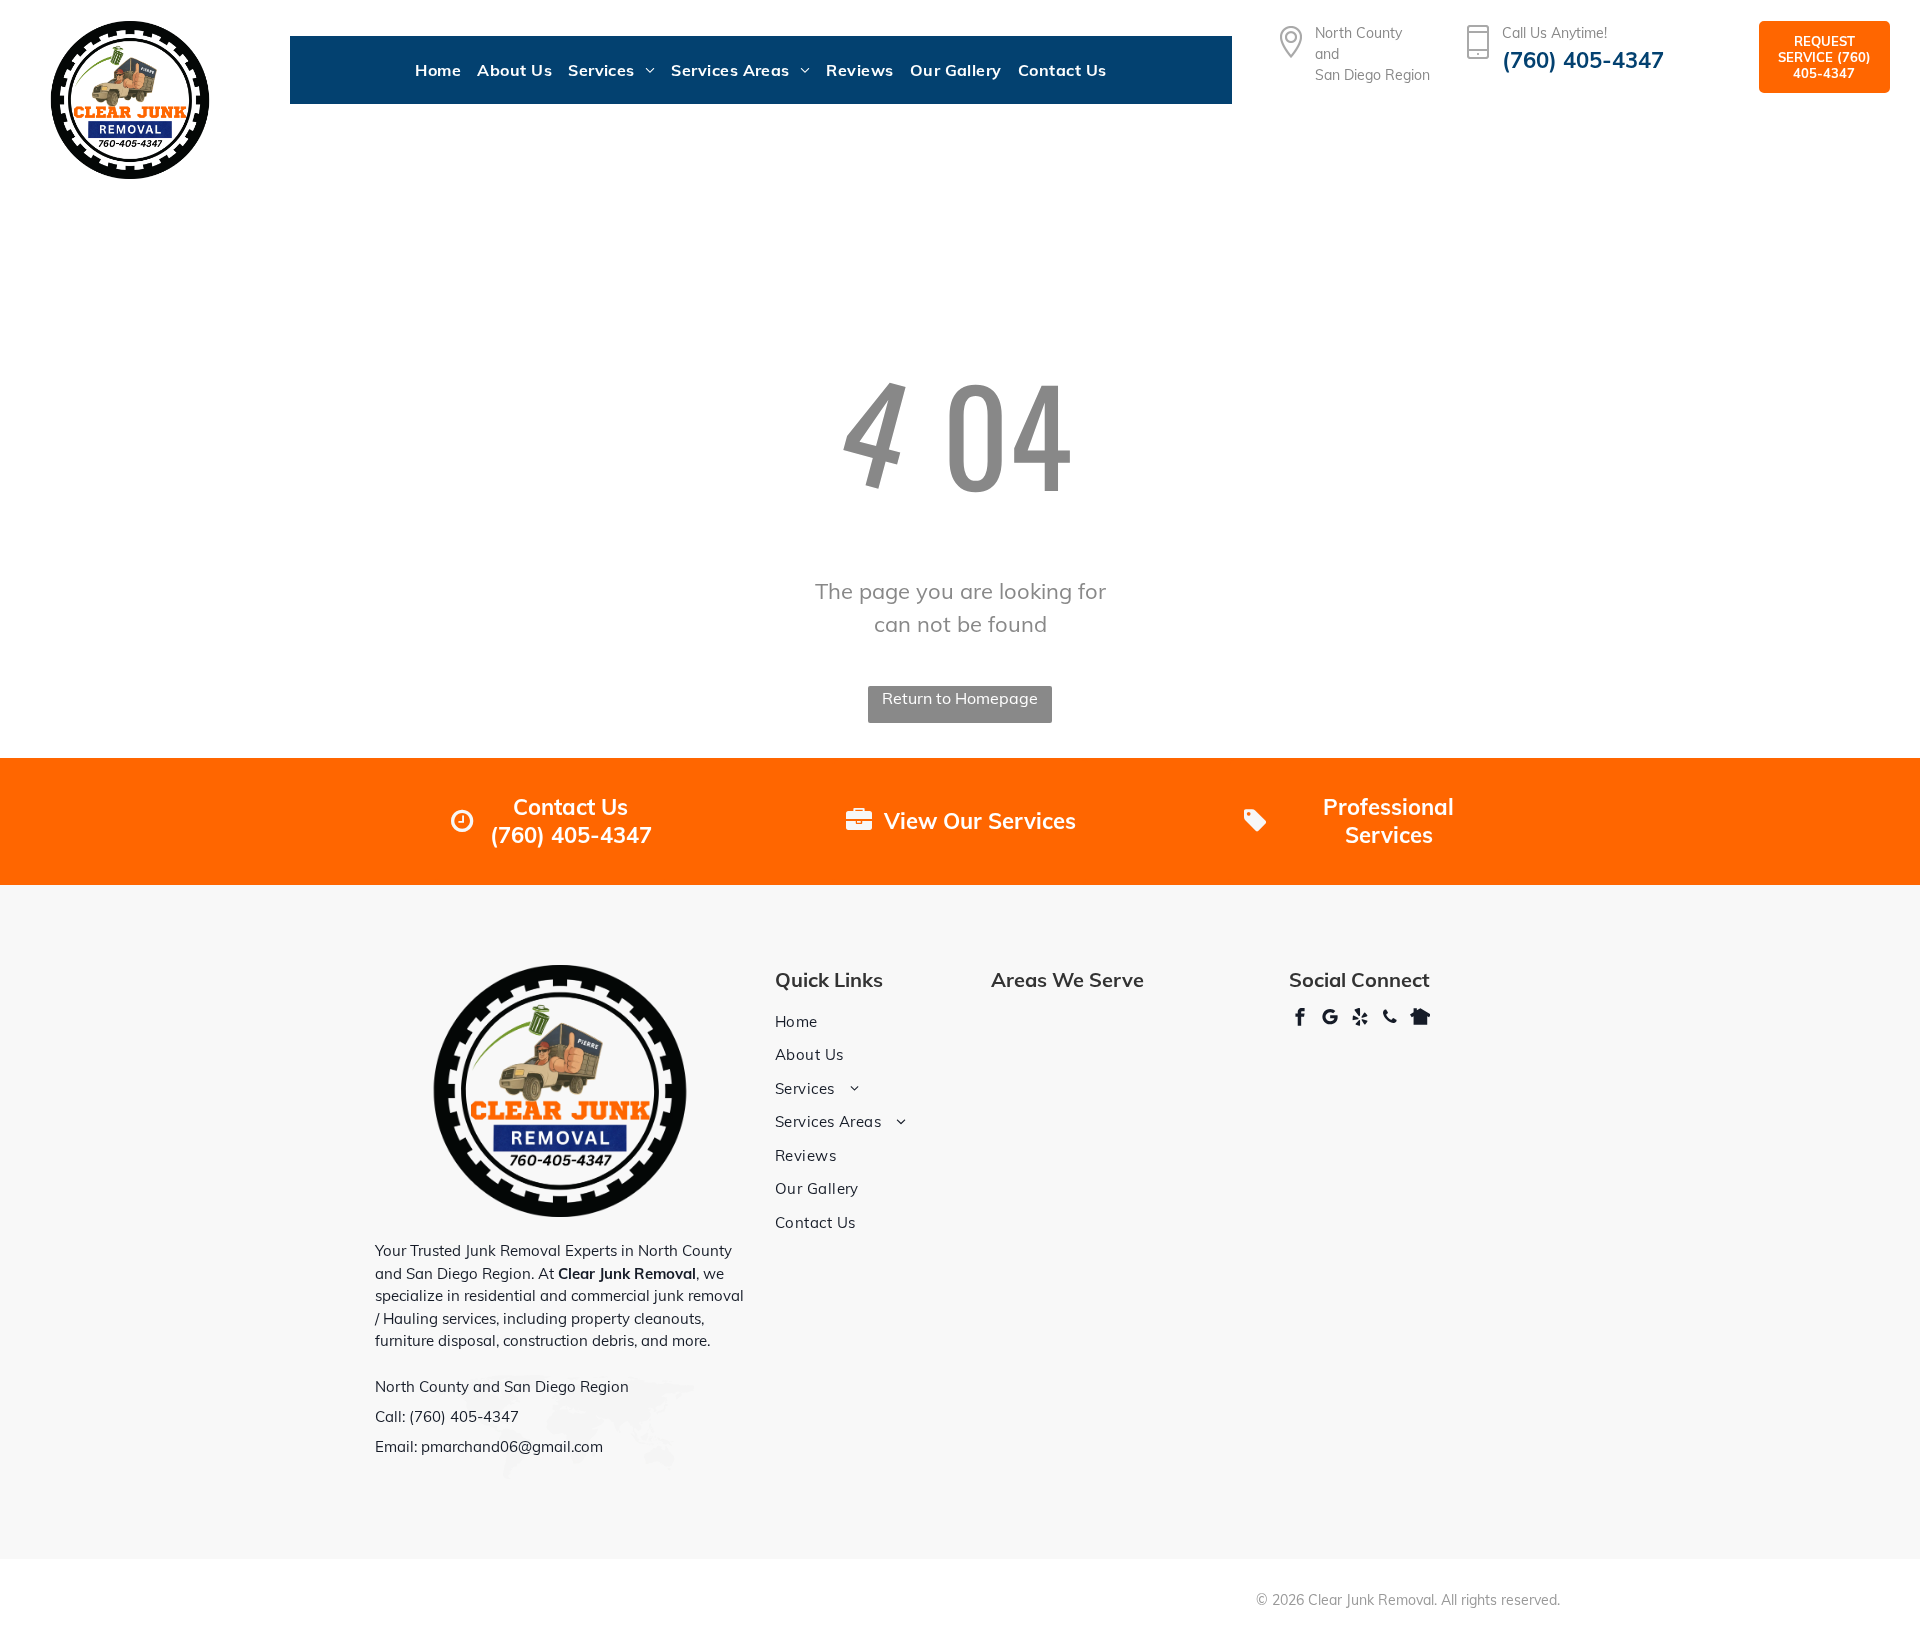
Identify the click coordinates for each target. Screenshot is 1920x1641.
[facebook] (1300, 1019)
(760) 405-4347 (464, 1416)
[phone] (1390, 1019)
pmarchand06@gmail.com (512, 1446)
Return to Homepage (960, 698)
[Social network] (1420, 1019)
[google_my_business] (1330, 1019)
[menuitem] (438, 70)
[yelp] (1360, 1019)
